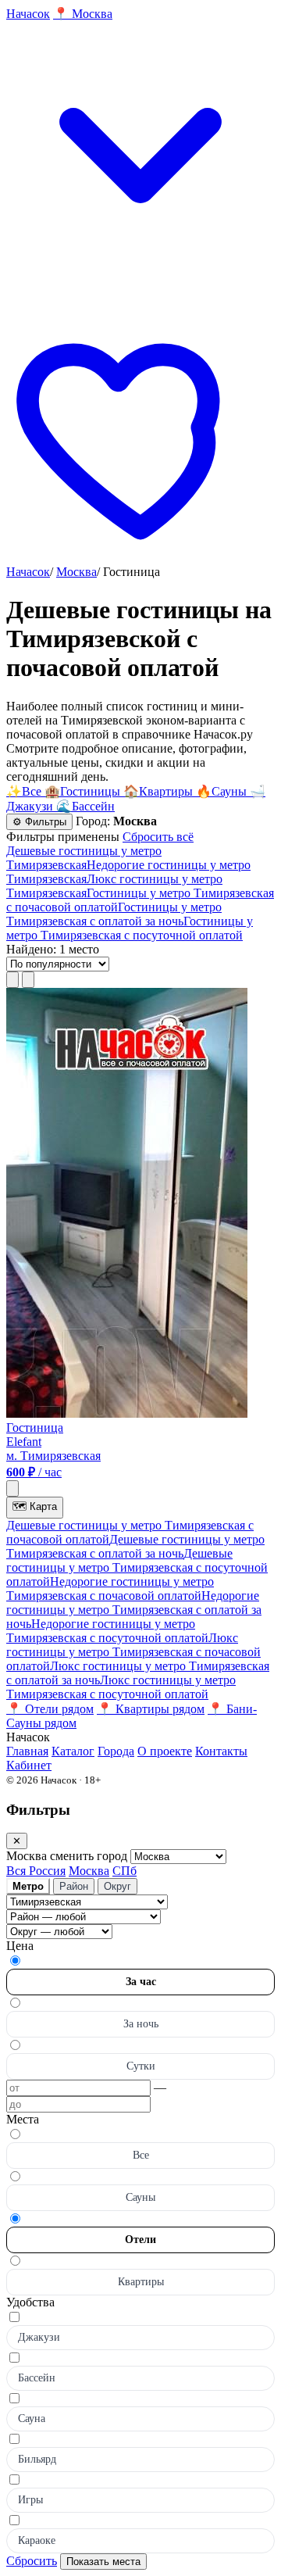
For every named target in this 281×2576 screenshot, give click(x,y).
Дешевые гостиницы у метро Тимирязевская (84, 858)
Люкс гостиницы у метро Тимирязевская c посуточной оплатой (121, 1687)
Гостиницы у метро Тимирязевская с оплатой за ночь (114, 914)
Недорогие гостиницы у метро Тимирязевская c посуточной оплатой (107, 1631)
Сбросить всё (158, 837)
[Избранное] (140, 558)
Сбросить (32, 2561)
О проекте (165, 1751)
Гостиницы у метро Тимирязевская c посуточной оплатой (130, 928)
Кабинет (29, 1765)
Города (116, 1751)
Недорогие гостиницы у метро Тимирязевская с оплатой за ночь (134, 1610)
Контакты (221, 1751)
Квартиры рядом (151, 1709)
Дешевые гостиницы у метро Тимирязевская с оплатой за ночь (135, 1546)
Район (74, 1886)
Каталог (73, 1751)
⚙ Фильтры (39, 822)
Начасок (28, 572)
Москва (76, 572)
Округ (117, 1886)
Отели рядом (50, 1709)
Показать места (103, 2562)
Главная (27, 1751)
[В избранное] (12, 1488)
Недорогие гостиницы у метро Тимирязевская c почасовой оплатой (110, 1589)
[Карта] (28, 980)
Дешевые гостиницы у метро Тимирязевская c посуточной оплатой (137, 1567)
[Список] (12, 980)
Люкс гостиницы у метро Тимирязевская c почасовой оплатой (133, 1652)
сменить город (90, 1856)
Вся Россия (36, 1871)
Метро (28, 1886)
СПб (124, 1871)
